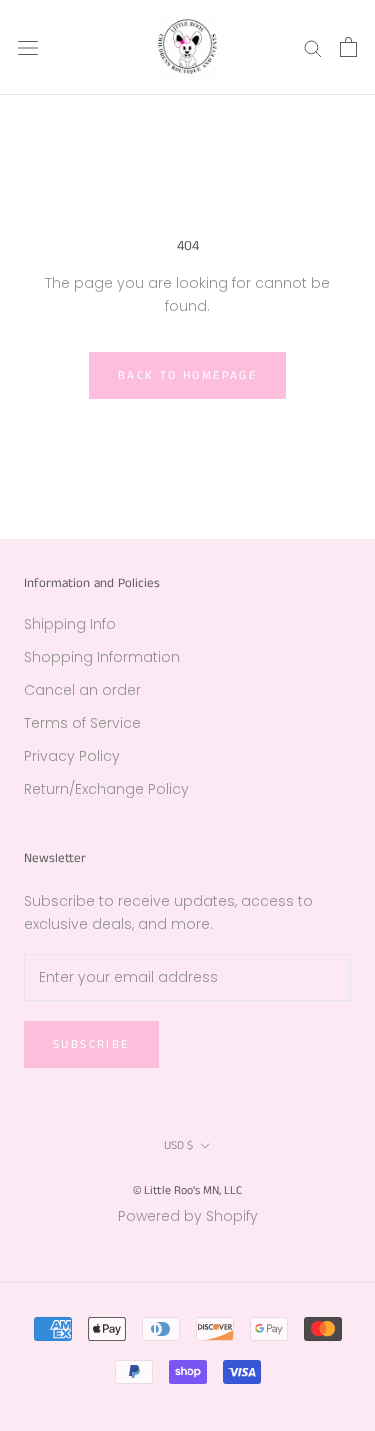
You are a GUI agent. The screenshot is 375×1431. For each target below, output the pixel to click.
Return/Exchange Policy (106, 789)
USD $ (178, 1145)
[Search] (313, 47)
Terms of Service (82, 723)
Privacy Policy (72, 756)
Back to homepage (187, 375)
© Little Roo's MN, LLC (187, 1190)
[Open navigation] (28, 47)
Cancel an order (82, 690)
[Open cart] (348, 47)
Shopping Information (102, 657)
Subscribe (91, 1044)
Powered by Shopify (188, 1216)
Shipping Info (70, 624)
